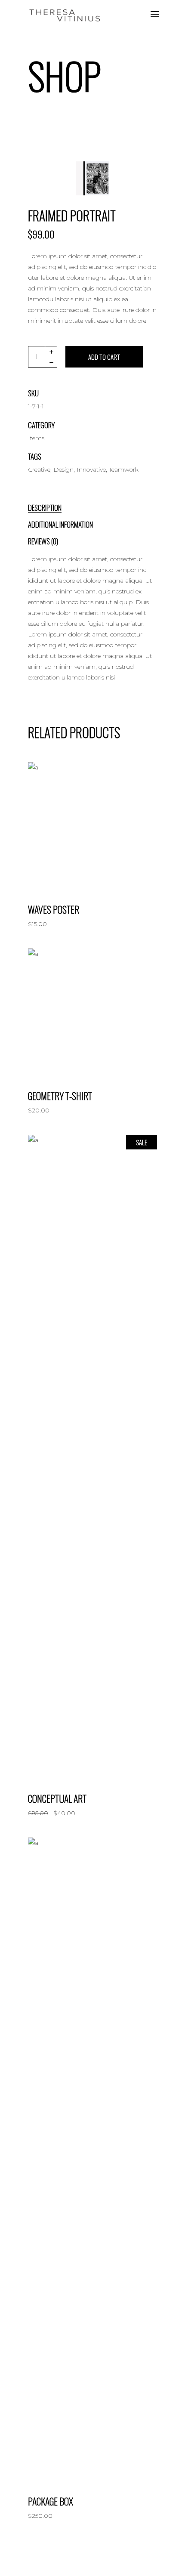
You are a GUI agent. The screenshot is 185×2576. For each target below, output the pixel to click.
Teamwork (124, 469)
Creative (39, 469)
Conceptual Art (57, 1798)
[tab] (54, 506)
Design (63, 469)
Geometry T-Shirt (60, 1096)
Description (45, 508)
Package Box (51, 2501)
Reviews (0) (43, 541)
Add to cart (104, 357)
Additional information (60, 524)
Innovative (91, 469)
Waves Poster (54, 909)
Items (36, 438)
